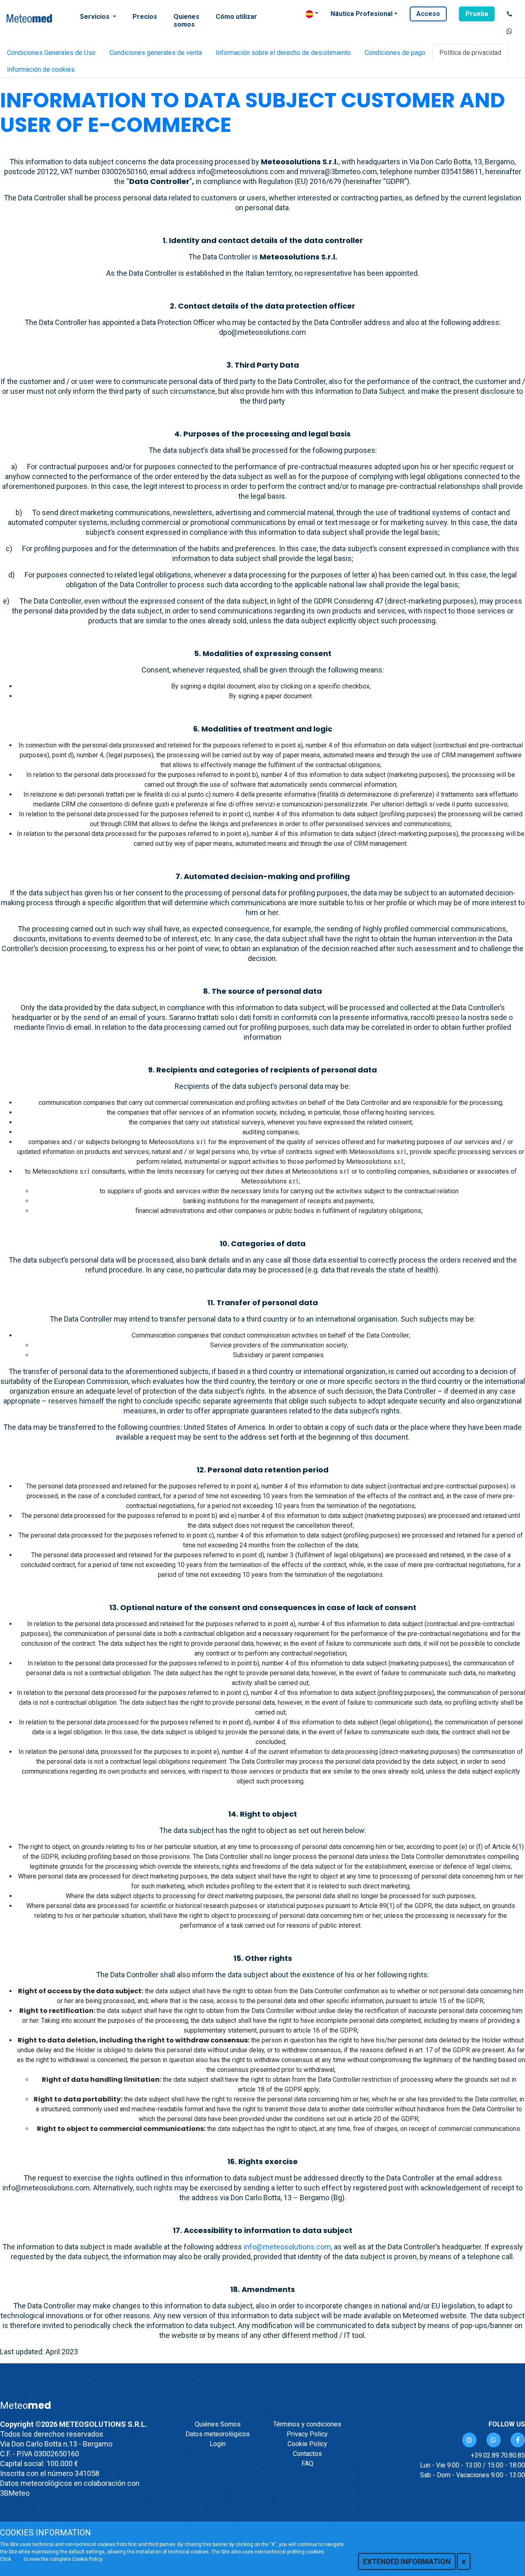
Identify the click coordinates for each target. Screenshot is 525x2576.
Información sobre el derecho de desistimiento (283, 53)
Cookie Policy (307, 2444)
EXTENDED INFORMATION (407, 2561)
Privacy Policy (307, 2434)
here (17, 2559)
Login (218, 2444)
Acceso (428, 14)
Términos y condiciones (307, 2424)
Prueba (477, 14)
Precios (145, 17)
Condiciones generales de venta (156, 53)
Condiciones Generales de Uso (51, 53)
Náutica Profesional (362, 14)
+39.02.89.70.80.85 (498, 2455)
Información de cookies (41, 69)
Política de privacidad (470, 53)
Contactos (307, 2454)
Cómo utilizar (236, 17)
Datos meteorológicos (218, 2434)
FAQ (307, 2464)
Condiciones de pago (395, 53)
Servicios (96, 17)
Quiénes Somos (218, 2424)
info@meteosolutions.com (287, 2247)
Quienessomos (186, 20)
